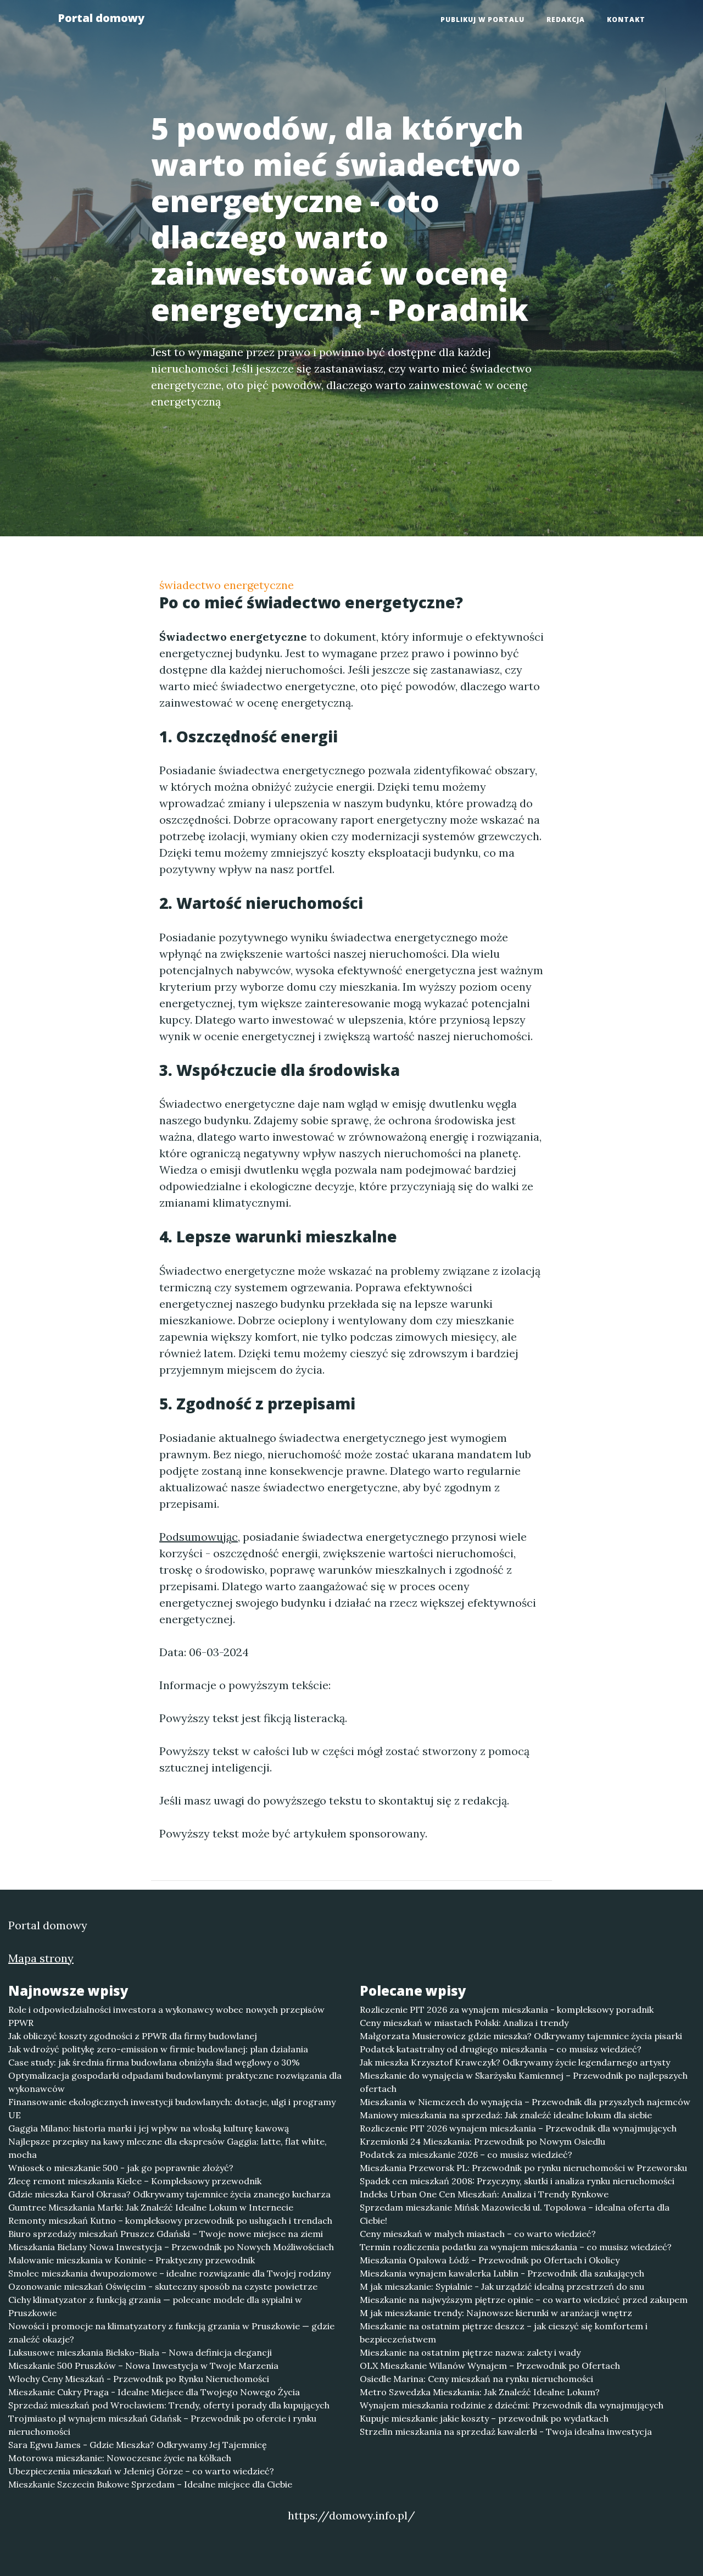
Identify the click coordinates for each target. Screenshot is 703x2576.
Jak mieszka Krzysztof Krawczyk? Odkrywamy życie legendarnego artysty (515, 2062)
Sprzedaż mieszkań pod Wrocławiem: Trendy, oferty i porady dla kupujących (169, 2405)
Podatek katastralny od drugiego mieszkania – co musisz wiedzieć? (501, 2049)
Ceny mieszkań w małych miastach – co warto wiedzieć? (478, 2234)
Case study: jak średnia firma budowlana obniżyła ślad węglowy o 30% (154, 2062)
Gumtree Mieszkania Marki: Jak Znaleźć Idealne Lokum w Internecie (151, 2207)
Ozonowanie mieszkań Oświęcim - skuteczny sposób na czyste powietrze (163, 2286)
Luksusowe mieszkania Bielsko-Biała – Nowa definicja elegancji (140, 2352)
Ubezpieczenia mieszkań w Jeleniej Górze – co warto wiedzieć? (141, 2471)
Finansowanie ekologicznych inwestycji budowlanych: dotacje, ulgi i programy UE (172, 2108)
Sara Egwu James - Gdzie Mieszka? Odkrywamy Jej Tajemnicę (138, 2445)
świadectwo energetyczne (227, 585)
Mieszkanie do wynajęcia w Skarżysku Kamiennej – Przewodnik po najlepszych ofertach (524, 2082)
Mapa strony (41, 1958)
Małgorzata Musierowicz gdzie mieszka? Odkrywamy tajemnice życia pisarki (521, 2036)
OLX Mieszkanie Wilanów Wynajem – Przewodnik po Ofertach (490, 2366)
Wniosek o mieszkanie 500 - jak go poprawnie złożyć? (121, 2168)
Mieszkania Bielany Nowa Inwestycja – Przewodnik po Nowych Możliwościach (171, 2247)
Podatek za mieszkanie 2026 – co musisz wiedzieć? (466, 2155)
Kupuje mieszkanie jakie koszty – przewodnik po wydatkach (484, 2418)
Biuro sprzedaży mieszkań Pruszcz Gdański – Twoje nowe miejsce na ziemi (166, 2234)
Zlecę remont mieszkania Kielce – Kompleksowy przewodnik (135, 2181)
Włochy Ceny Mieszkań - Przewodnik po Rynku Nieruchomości (139, 2379)
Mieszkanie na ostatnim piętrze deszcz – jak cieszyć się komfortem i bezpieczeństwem (504, 2333)
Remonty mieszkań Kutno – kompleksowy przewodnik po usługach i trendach (170, 2220)
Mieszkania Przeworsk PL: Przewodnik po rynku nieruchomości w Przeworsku (523, 2168)
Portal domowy (101, 18)
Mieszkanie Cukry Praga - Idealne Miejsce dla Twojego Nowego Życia (154, 2392)
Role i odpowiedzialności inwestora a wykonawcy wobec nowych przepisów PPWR (166, 2016)
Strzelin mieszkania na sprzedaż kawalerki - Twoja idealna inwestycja (506, 2431)
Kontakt (626, 20)
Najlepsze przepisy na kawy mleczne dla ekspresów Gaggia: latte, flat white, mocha (168, 2148)
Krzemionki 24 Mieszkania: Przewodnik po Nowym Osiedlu (482, 2141)
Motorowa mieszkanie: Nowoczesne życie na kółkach (120, 2458)
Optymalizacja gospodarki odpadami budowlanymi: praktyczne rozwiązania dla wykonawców (175, 2082)
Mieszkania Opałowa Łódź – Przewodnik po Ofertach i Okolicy (490, 2260)
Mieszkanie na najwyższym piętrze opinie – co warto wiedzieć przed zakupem (524, 2300)
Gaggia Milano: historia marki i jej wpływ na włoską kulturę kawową (149, 2128)
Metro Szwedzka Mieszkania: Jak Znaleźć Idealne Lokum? (480, 2392)
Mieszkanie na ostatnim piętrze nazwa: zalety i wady (470, 2352)
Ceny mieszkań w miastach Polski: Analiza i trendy (464, 2023)
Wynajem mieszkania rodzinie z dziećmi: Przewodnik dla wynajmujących (512, 2405)
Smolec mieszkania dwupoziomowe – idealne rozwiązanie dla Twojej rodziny (169, 2273)
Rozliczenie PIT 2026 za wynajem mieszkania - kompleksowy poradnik (507, 2009)
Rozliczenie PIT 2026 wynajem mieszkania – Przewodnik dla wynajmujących (518, 2128)
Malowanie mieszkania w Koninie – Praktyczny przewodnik (132, 2260)
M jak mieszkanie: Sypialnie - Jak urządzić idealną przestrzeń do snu (502, 2286)
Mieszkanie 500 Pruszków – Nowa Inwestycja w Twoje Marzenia (143, 2366)
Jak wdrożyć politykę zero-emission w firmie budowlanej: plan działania (158, 2049)
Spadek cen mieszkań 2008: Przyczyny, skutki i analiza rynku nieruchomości (517, 2181)
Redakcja (566, 20)
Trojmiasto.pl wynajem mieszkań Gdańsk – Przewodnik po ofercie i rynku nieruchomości (162, 2425)
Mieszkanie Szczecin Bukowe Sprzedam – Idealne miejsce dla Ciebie (150, 2484)
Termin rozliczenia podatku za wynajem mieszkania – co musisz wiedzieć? (516, 2247)
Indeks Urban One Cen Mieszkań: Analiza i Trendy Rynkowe (484, 2194)
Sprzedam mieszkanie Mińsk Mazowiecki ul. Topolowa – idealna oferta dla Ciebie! (515, 2214)
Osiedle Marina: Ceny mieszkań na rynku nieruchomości (476, 2379)
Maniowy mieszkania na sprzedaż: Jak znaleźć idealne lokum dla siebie (506, 2115)
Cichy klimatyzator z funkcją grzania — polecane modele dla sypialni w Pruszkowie (155, 2306)
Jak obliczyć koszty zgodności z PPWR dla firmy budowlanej (133, 2036)
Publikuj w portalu (482, 20)
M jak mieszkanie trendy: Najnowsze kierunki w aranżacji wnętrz (496, 2313)
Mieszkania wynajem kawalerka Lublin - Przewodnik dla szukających (502, 2273)
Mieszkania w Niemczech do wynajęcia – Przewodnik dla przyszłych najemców (525, 2102)
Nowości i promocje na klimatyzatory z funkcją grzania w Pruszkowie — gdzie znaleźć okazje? (171, 2333)
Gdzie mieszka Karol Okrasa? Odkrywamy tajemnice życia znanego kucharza (169, 2194)
